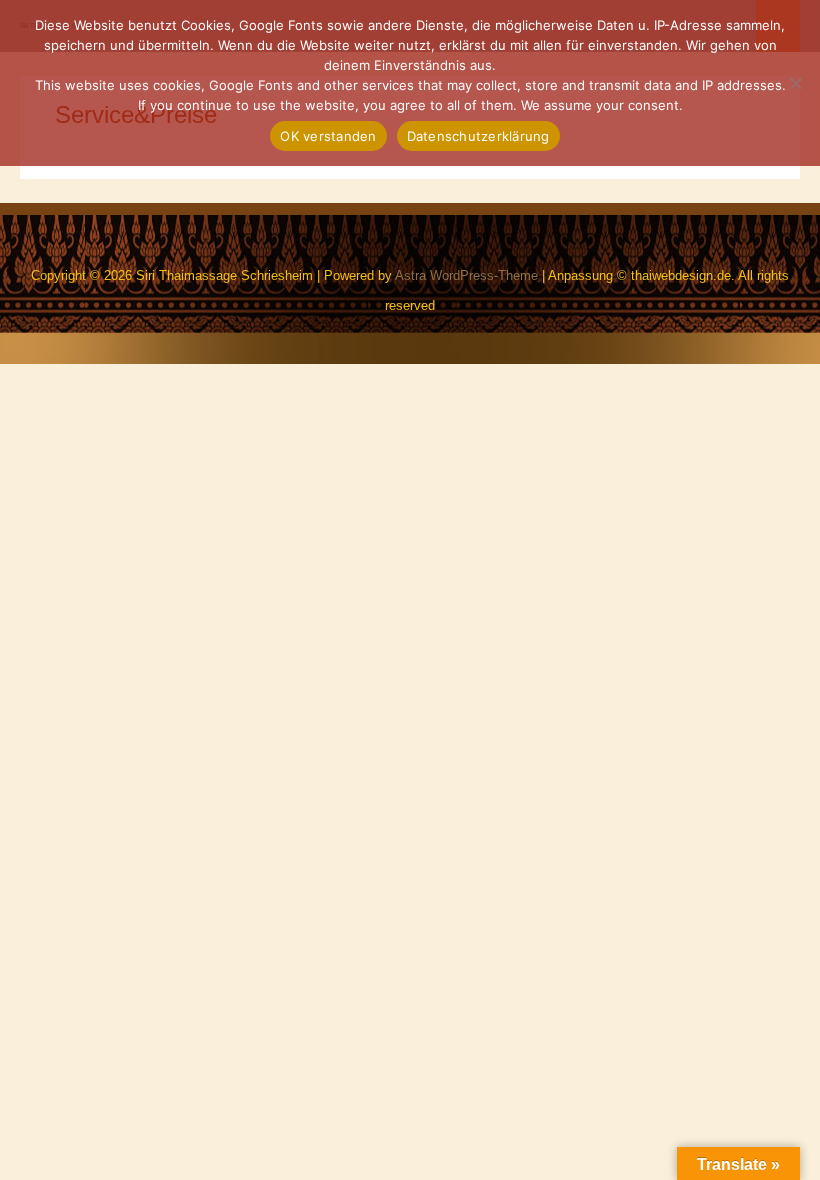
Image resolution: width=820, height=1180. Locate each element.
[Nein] (795, 83)
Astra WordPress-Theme (466, 275)
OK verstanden (328, 136)
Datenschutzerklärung (478, 136)
